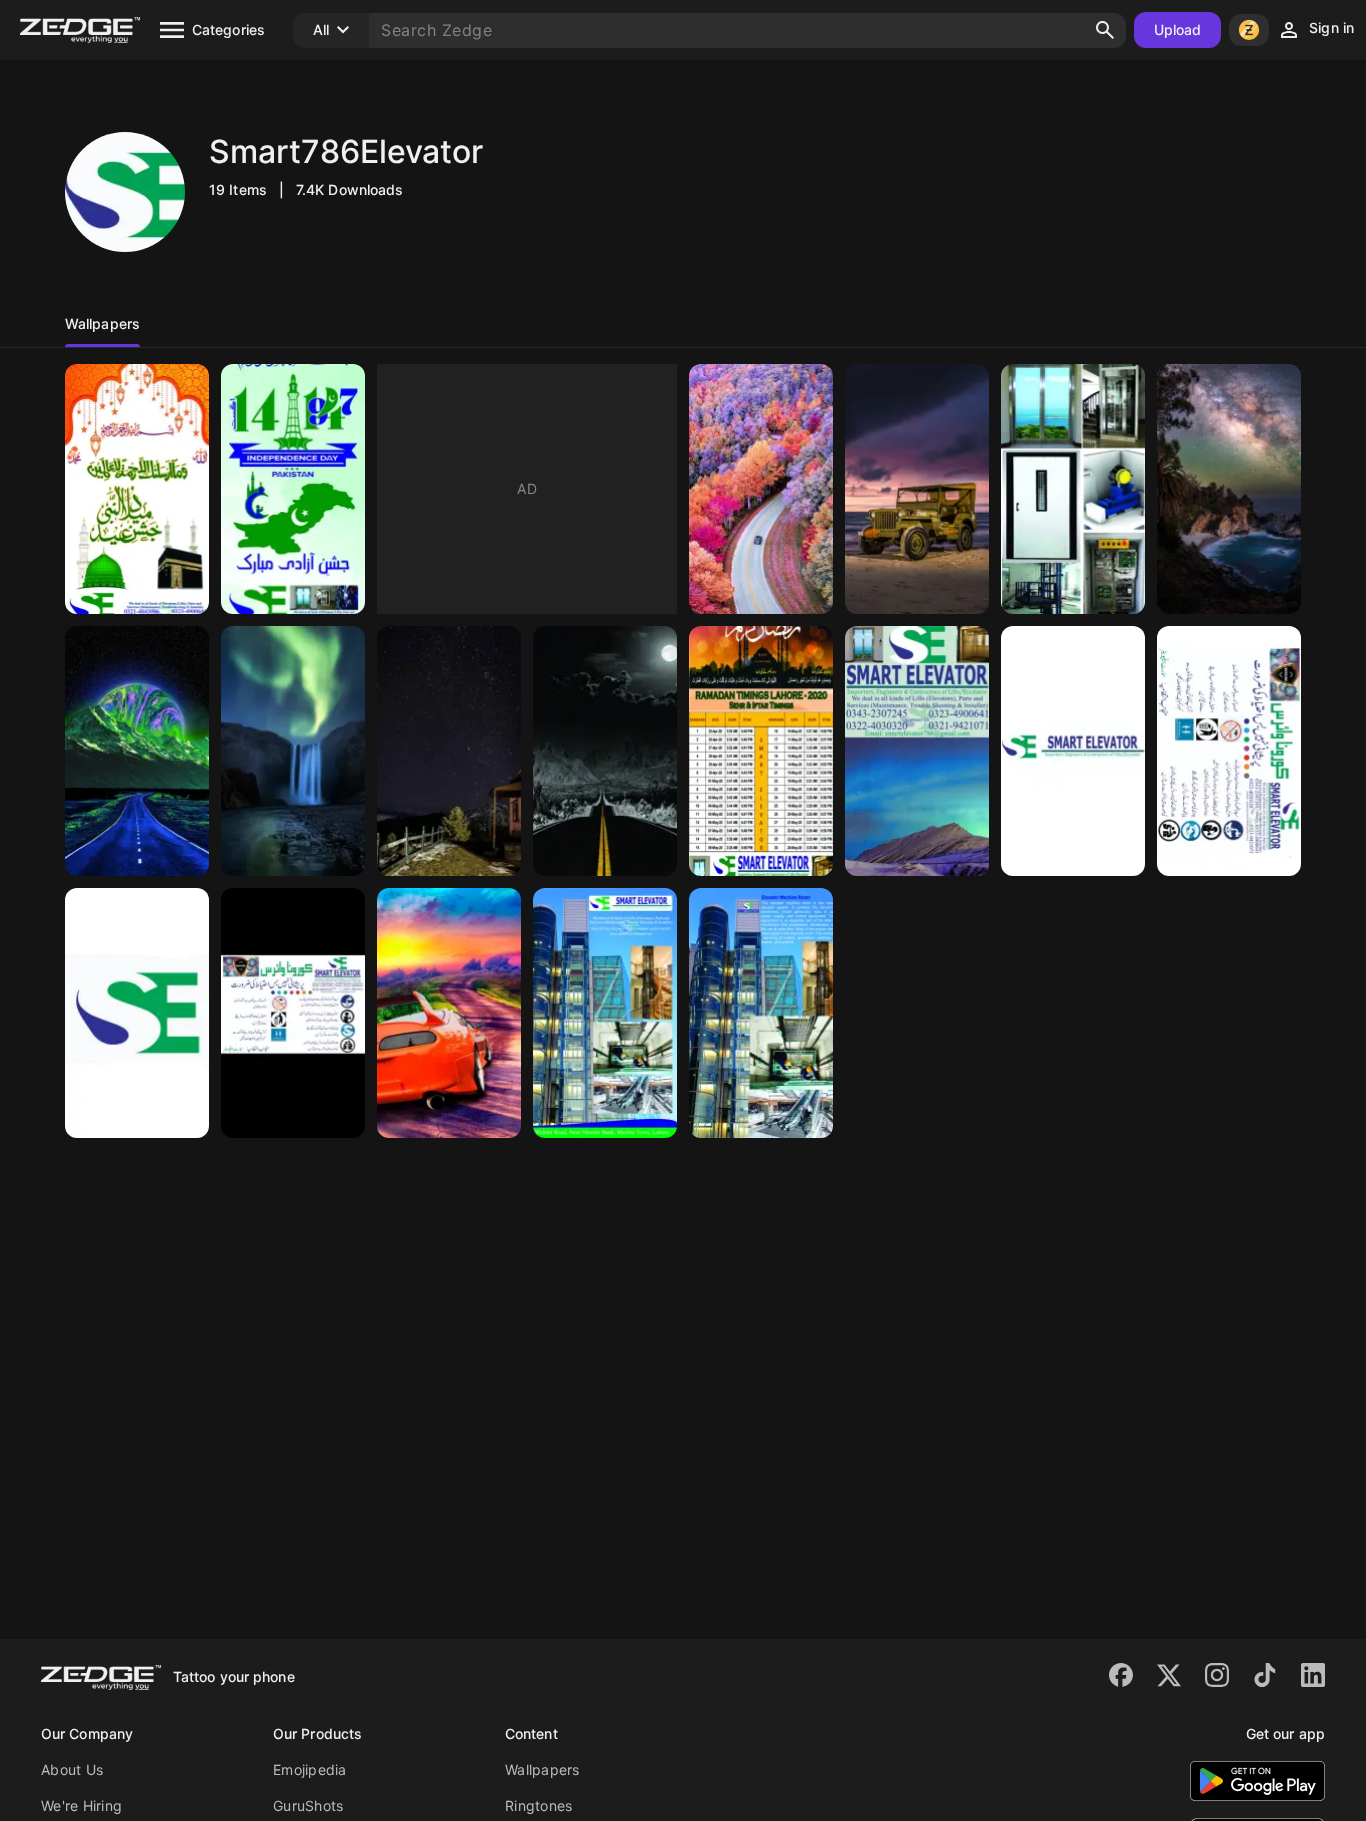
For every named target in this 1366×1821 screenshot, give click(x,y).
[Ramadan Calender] (761, 751)
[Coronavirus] (1229, 751)
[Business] (1073, 489)
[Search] (1105, 30)
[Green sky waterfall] (293, 751)
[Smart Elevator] (917, 751)
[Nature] (761, 489)
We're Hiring (81, 1805)
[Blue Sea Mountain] (1229, 489)
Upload (1178, 29)
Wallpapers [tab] (102, 323)
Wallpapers (542, 1769)
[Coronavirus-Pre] (293, 1013)
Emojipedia (310, 1769)
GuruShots (308, 1805)
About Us (72, 1769)
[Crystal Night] (449, 751)
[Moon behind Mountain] (137, 751)
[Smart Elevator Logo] (137, 1013)
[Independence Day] (293, 489)
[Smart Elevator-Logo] (1073, 751)
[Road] (605, 751)
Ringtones (538, 1805)
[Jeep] (917, 489)
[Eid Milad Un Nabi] (137, 489)
